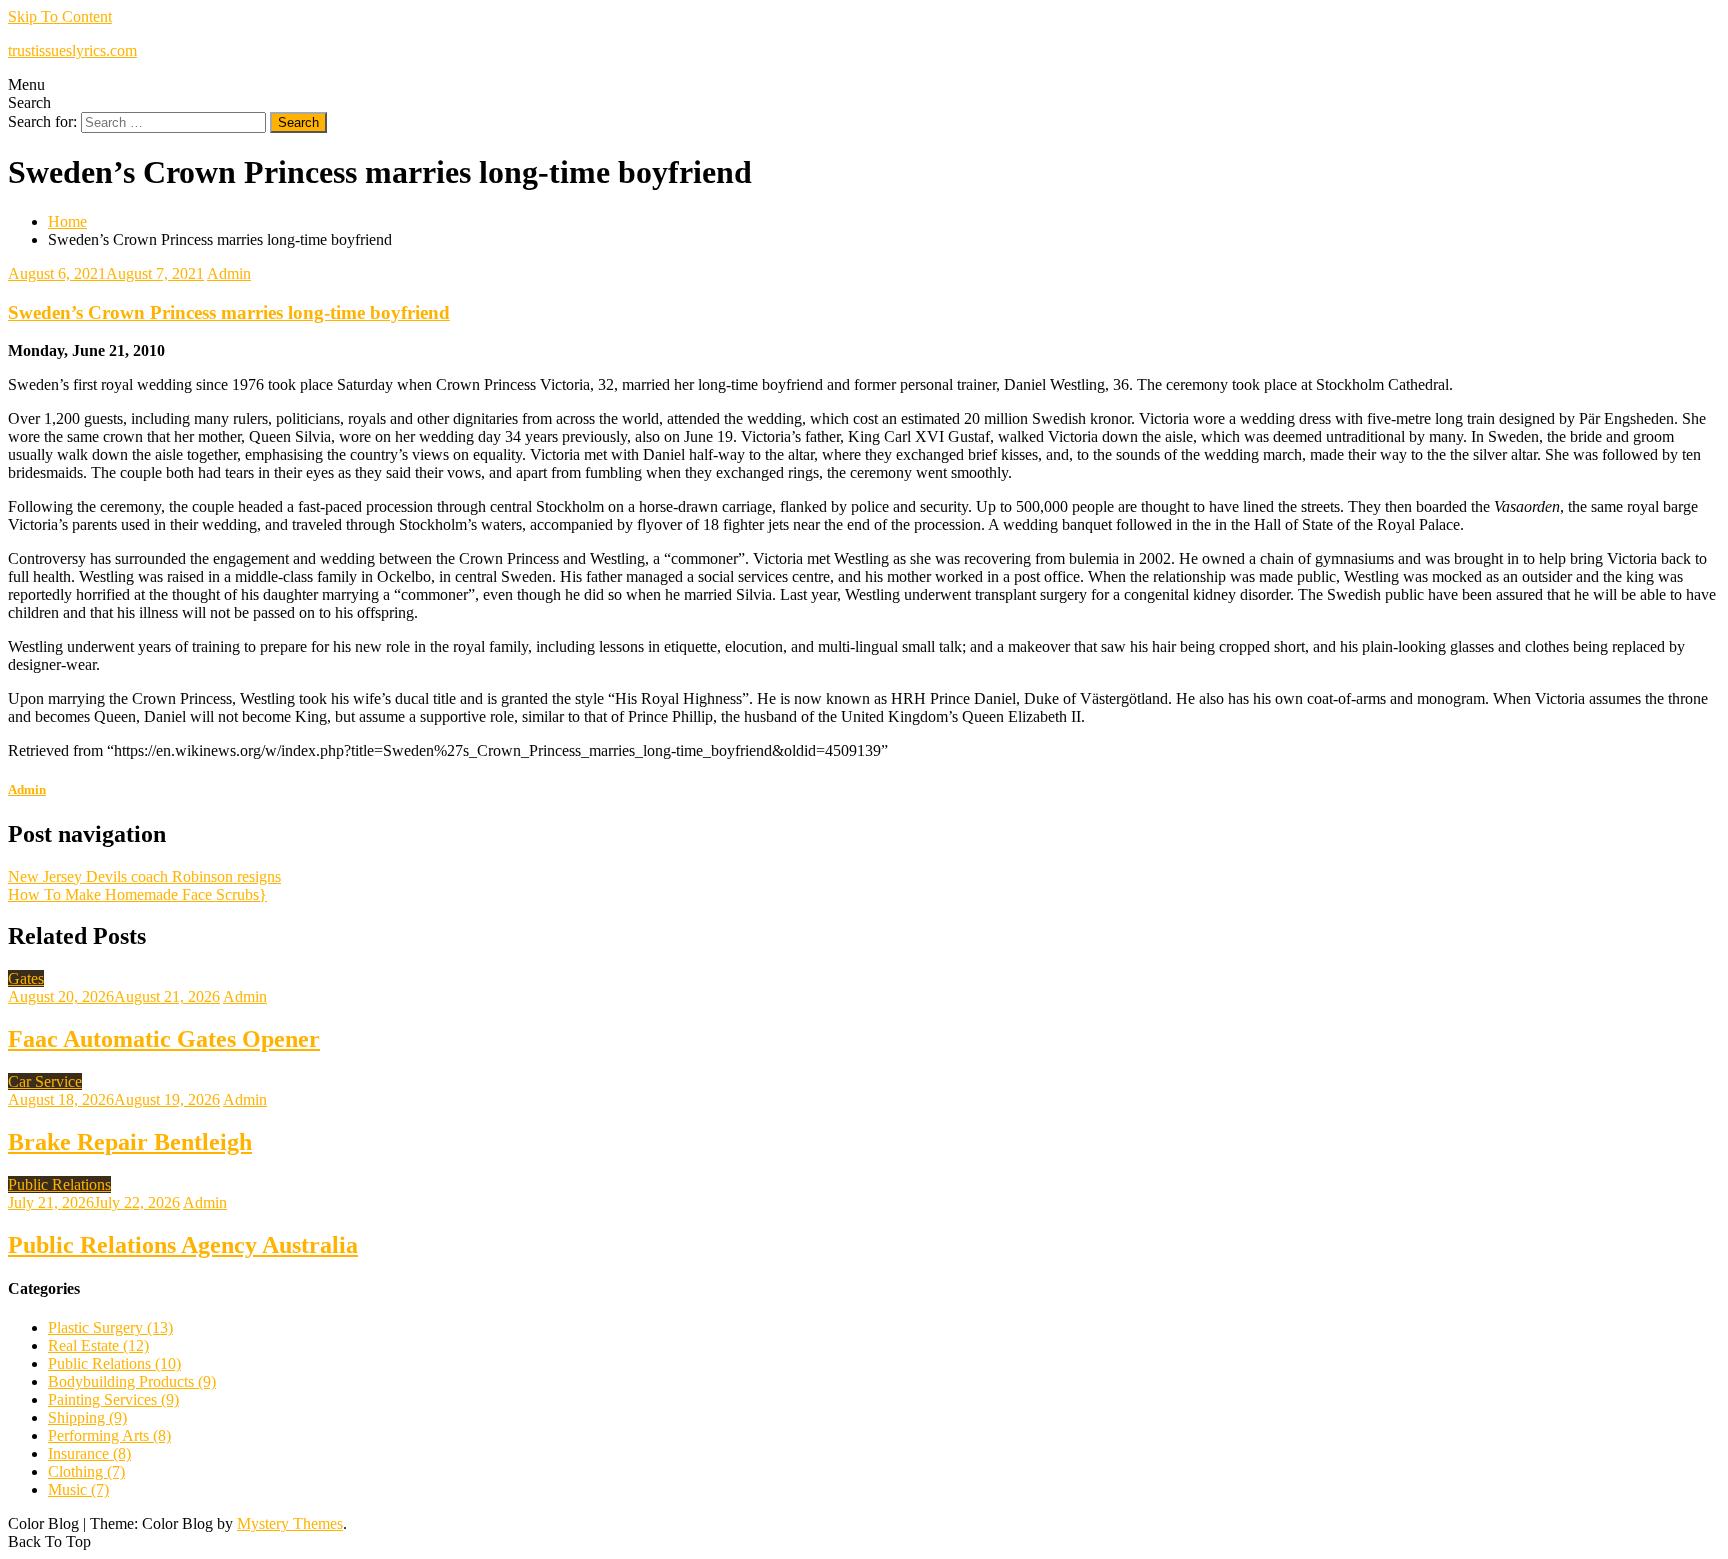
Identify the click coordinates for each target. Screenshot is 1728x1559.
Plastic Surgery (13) (110, 1327)
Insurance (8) (89, 1453)
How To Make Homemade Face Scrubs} (137, 894)
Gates (26, 978)
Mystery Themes (290, 1523)
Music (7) (78, 1489)
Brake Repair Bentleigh (130, 1142)
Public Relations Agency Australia (183, 1245)
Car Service (45, 1081)
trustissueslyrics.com (72, 50)
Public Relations (59, 1184)
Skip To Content (60, 16)
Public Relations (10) (114, 1363)
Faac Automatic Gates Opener (164, 1039)
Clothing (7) (86, 1471)
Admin (229, 273)
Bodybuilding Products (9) (132, 1381)
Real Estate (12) (98, 1345)
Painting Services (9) (113, 1399)
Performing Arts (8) (109, 1435)
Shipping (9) (87, 1417)
